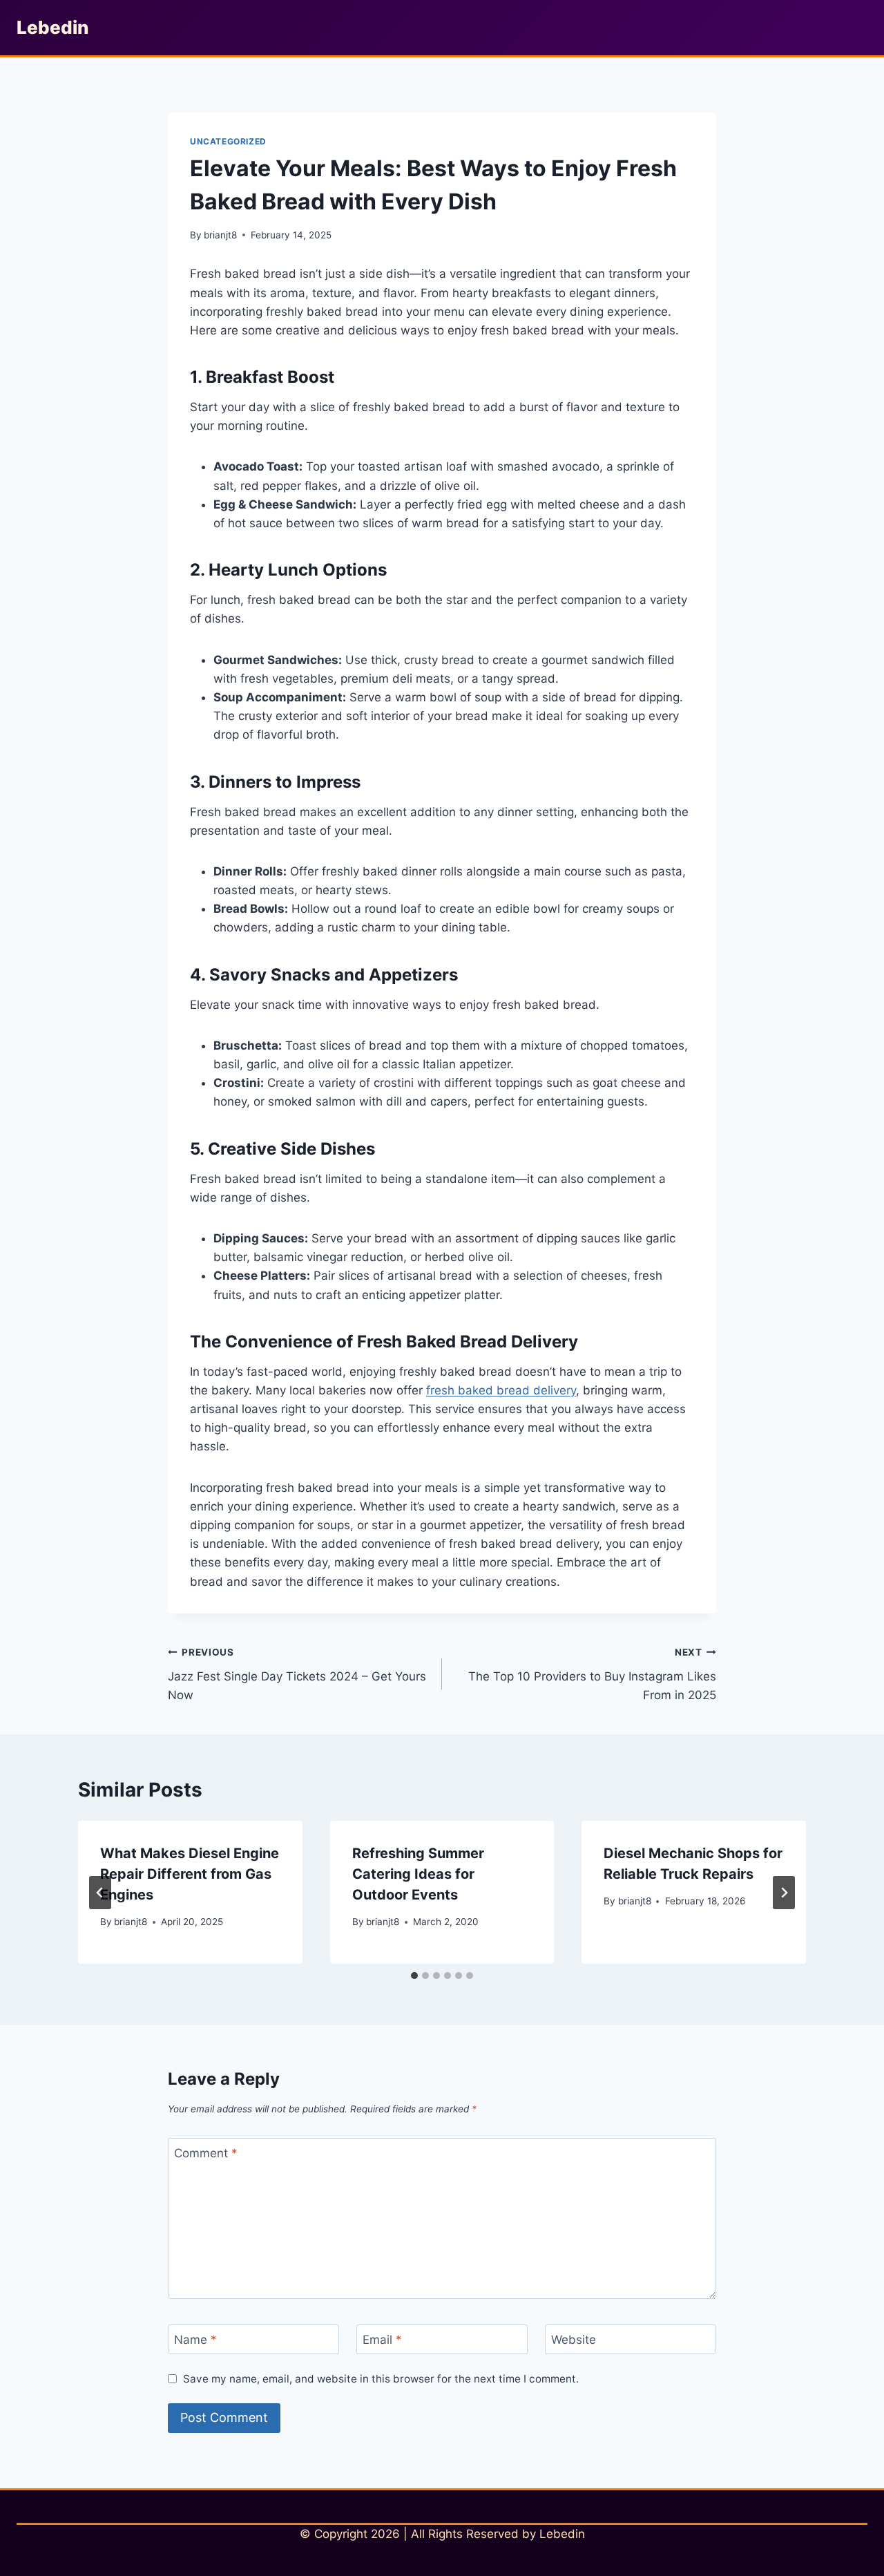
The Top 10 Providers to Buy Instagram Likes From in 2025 (592, 1674)
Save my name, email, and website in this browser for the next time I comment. (381, 2379)
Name (195, 2340)
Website (574, 2340)
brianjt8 (220, 235)
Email (382, 2340)
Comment (206, 2153)
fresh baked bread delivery (501, 1390)
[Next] (784, 1893)
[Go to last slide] (100, 1893)
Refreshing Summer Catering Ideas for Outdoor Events (418, 1874)
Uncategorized (228, 141)
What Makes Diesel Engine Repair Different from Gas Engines (190, 1874)
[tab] (414, 1976)
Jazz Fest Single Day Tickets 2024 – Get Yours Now (297, 1674)
